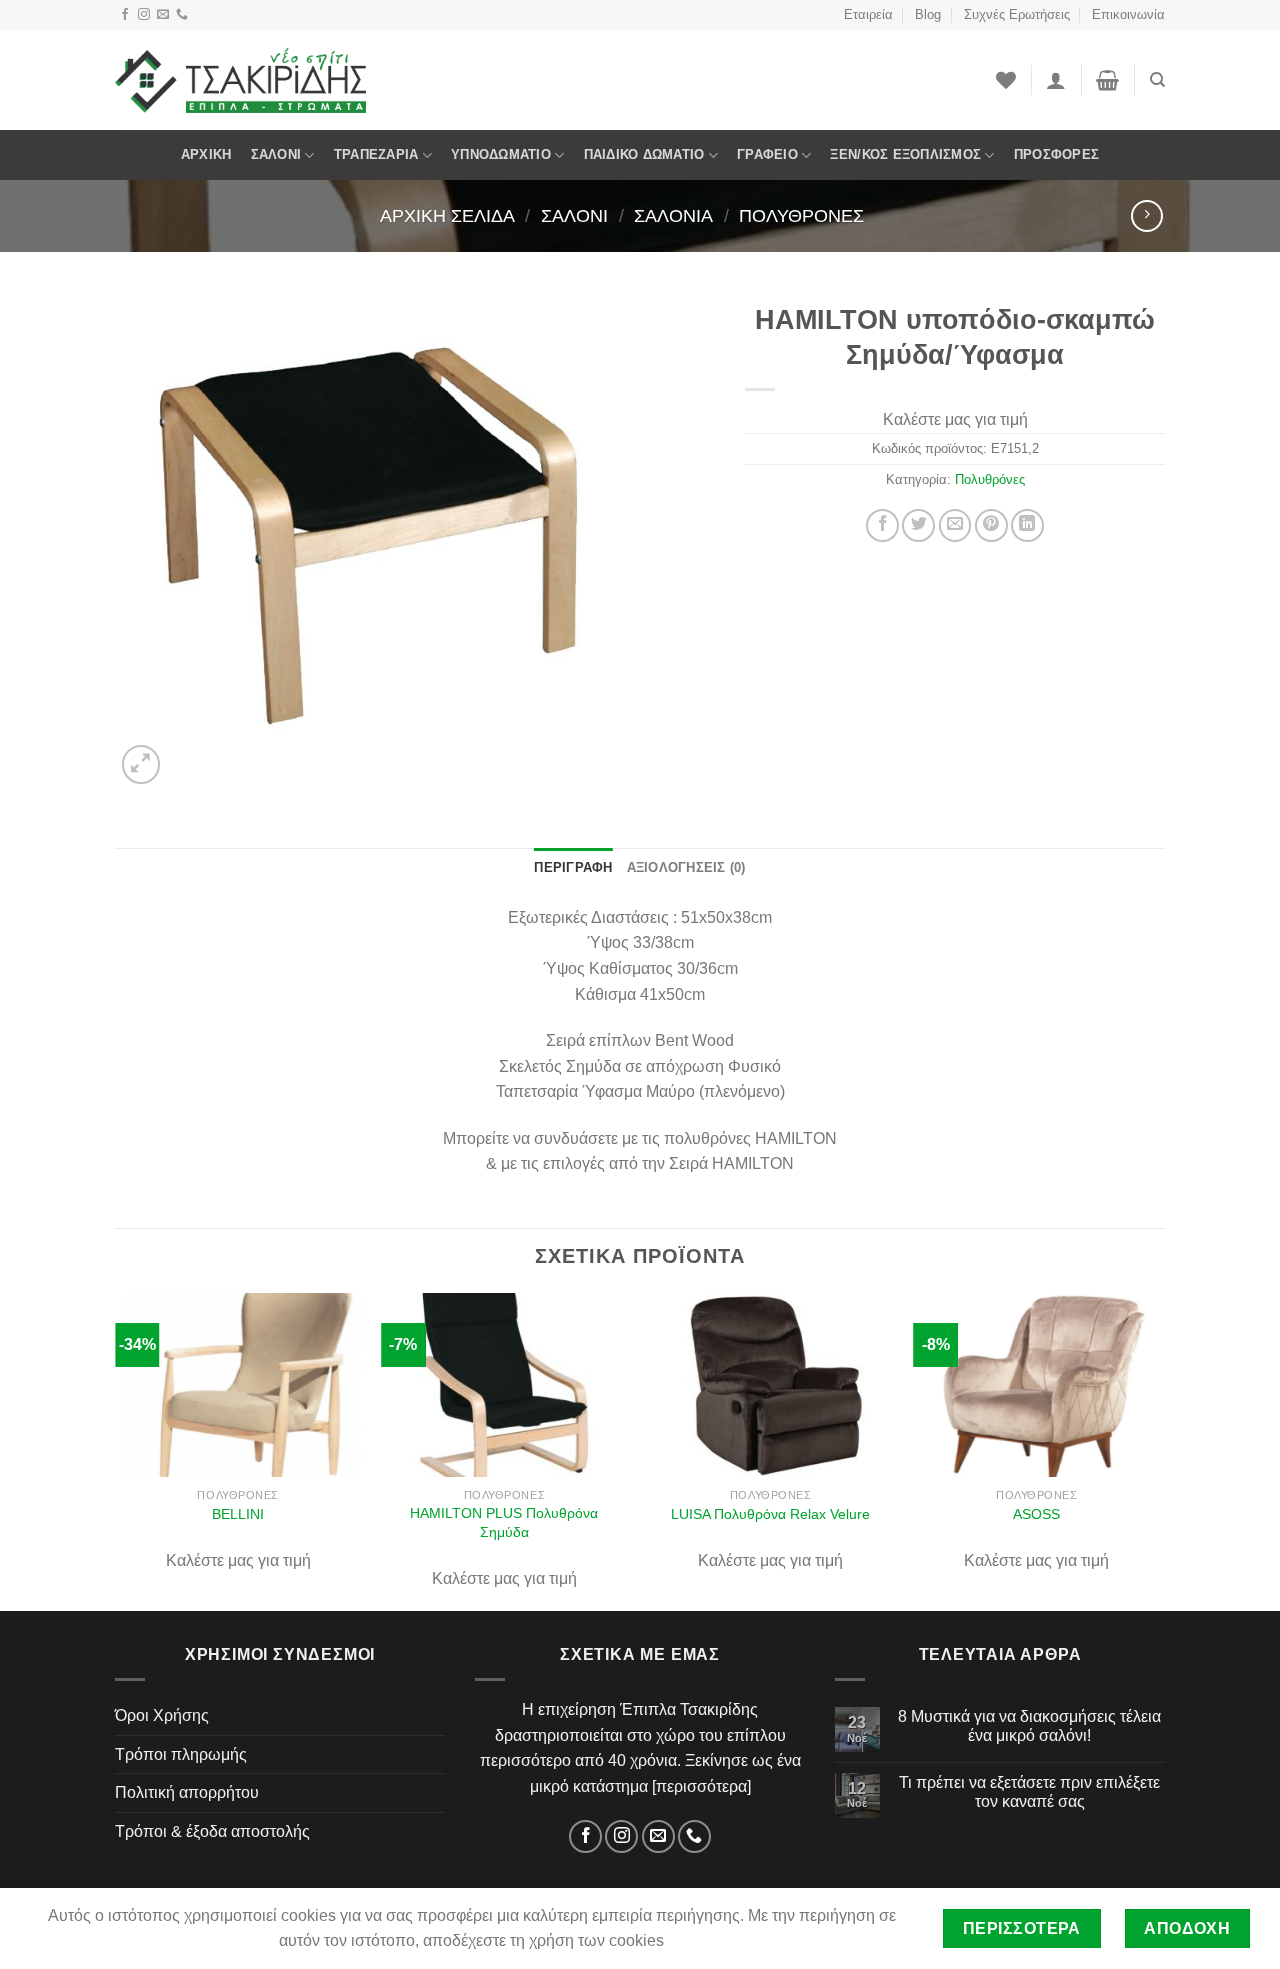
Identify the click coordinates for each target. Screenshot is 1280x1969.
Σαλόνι (276, 154)
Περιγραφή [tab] (573, 867)
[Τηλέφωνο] (182, 15)
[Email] (163, 15)
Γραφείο (767, 154)
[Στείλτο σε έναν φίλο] (955, 525)
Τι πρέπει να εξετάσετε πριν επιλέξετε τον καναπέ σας (1029, 1792)
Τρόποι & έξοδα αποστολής (212, 1831)
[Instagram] (144, 15)
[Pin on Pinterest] (991, 525)
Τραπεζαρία (376, 154)
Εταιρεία (868, 14)
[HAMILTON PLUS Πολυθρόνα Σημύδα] (504, 1385)
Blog (928, 14)
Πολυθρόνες (801, 215)
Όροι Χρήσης (162, 1715)
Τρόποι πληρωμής (181, 1754)
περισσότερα (701, 1786)
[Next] (1159, 1450)
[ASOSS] (1037, 1385)
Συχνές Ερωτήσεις (1017, 14)
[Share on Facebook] (882, 525)
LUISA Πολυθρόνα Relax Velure (770, 1514)
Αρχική (206, 154)
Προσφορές (1056, 154)
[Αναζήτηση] (1157, 80)
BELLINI (238, 1514)
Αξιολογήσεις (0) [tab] (686, 867)
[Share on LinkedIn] (1027, 525)
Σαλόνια (673, 215)
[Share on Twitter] (918, 525)
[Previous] (116, 1450)
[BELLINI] (238, 1385)
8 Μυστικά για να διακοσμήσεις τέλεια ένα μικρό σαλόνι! (1029, 1726)
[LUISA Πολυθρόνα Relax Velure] (770, 1385)
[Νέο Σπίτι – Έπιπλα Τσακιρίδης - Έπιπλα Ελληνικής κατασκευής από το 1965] (240, 80)
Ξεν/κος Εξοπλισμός (905, 154)
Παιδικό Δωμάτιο (644, 154)
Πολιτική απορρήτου (187, 1792)
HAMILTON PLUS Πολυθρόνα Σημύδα (504, 1522)
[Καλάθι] (1107, 80)
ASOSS (1036, 1514)
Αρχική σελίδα (447, 215)
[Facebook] (125, 15)
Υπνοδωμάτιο (501, 154)
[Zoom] (141, 764)
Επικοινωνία (1128, 14)
